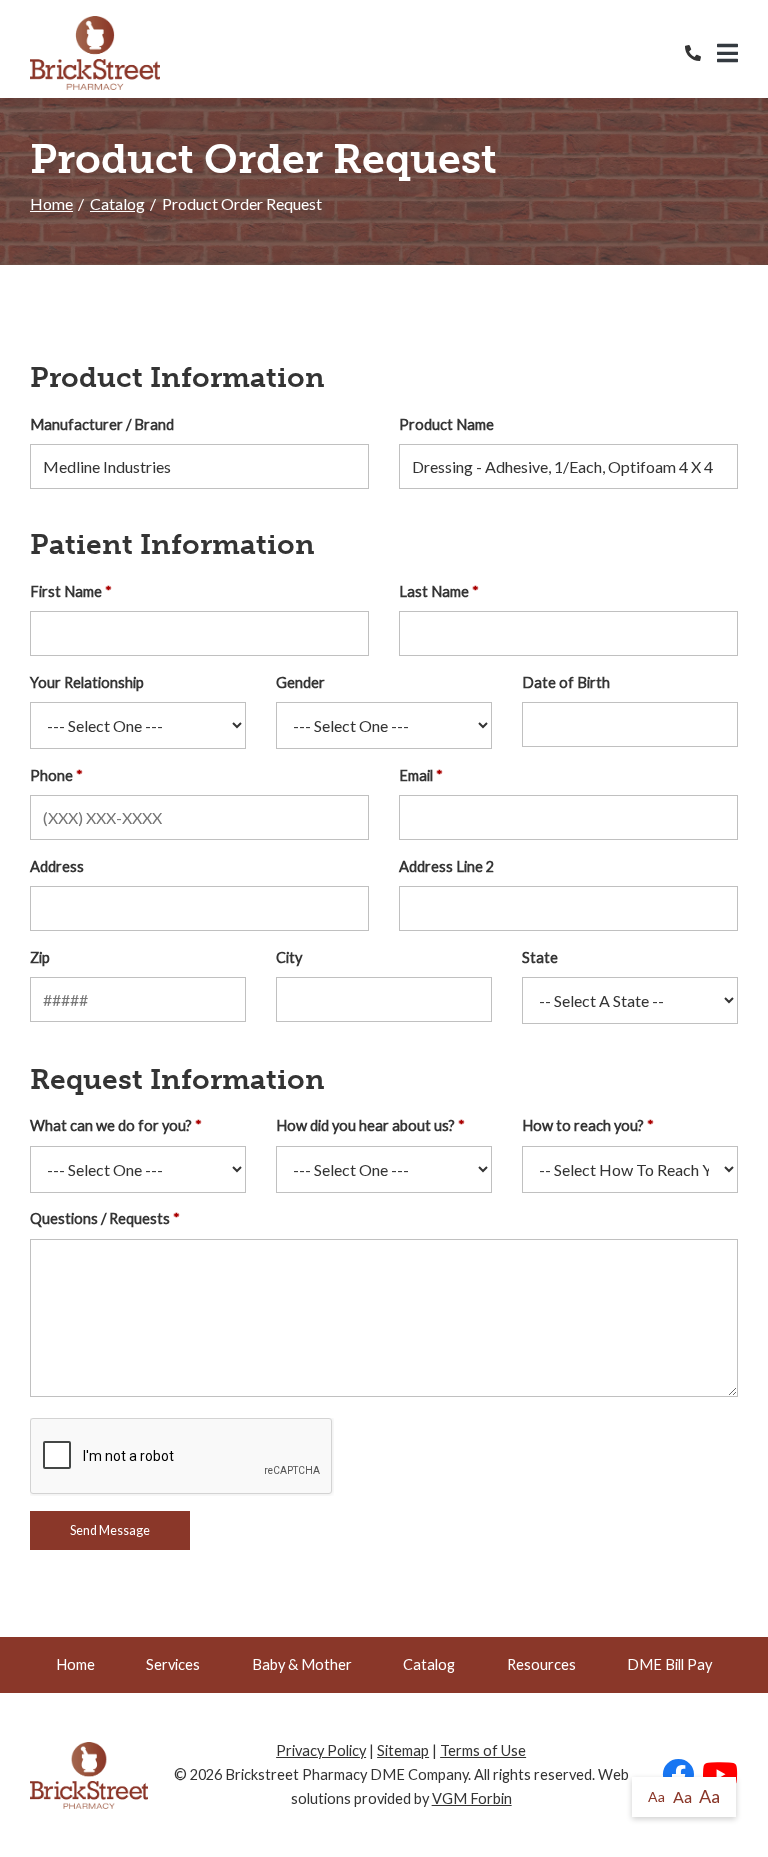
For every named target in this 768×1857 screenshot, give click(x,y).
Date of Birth (566, 682)
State (540, 957)
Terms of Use (483, 1750)
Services (173, 1664)
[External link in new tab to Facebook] (678, 1775)
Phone (51, 775)
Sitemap (403, 1750)
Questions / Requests (100, 1218)
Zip (40, 957)
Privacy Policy (321, 1750)
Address (57, 866)
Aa (656, 1796)
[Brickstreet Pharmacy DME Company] (95, 53)
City (289, 957)
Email (416, 775)
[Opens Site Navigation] (727, 53)
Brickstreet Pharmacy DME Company (346, 1774)
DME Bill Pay (669, 1664)
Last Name (434, 591)
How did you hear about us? (365, 1125)
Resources (541, 1664)
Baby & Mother (302, 1664)
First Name (66, 591)
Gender (300, 682)
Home (51, 203)
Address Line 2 (446, 866)
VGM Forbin (472, 1798)
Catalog (117, 203)
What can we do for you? (111, 1125)
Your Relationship (87, 682)
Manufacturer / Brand (102, 424)
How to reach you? (583, 1125)
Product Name (446, 424)
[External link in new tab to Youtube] (720, 1775)
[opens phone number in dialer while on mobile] (701, 53)
